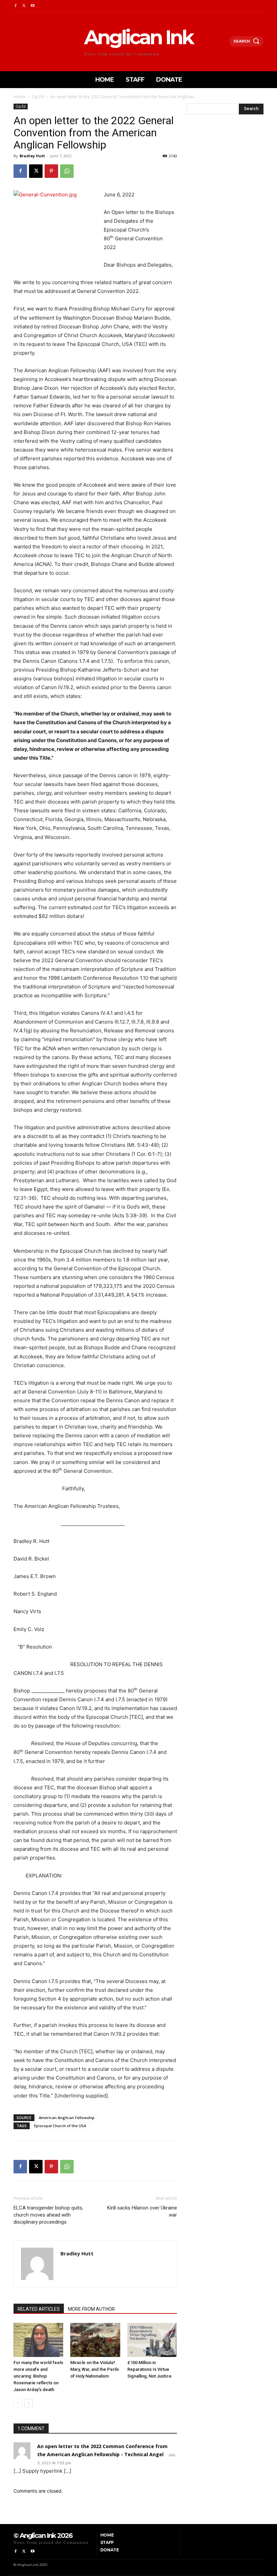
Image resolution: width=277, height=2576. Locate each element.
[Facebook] (15, 6)
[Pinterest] (51, 171)
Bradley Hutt (32, 156)
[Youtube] (33, 6)
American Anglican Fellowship (67, 2118)
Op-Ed (38, 97)
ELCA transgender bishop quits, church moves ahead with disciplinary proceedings (48, 2215)
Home (19, 97)
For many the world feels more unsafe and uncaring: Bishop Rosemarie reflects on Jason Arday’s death (38, 2376)
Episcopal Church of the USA (60, 2126)
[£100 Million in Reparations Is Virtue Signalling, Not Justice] (152, 2340)
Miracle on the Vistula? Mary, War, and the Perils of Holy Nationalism (95, 2369)
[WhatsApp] (67, 171)
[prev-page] (18, 2403)
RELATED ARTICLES (39, 2309)
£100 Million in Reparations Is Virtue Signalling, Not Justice (149, 2369)
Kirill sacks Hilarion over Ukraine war (142, 2211)
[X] (24, 6)
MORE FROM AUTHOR (91, 2309)
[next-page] (29, 2403)
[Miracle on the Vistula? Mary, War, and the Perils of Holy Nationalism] (95, 2340)
